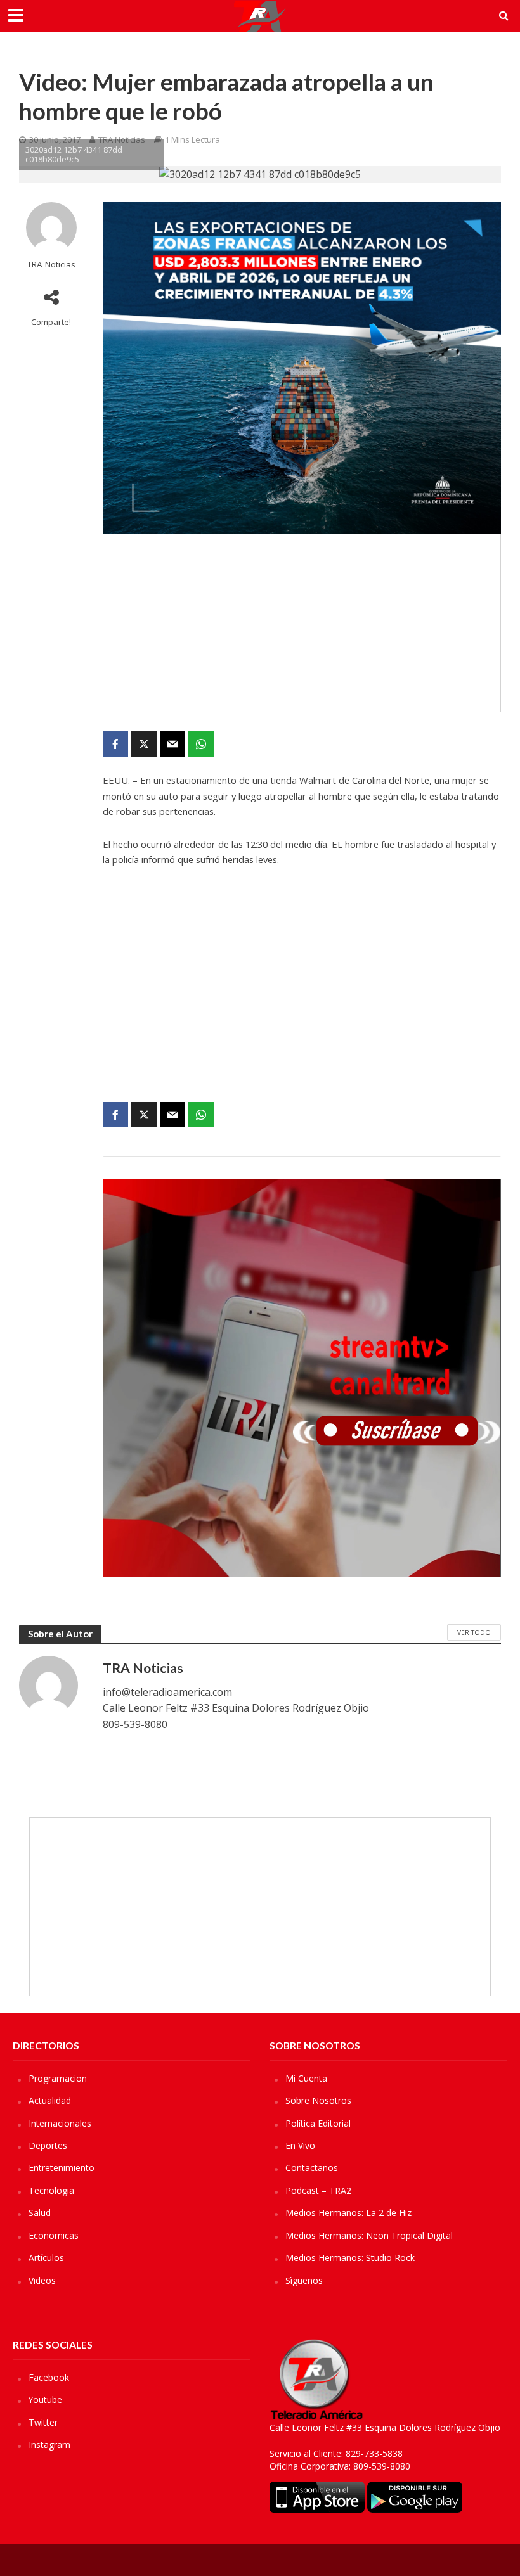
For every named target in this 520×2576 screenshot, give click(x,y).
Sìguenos (304, 2280)
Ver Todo (474, 1632)
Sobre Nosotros (318, 2100)
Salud (40, 2213)
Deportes (48, 2145)
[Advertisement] (302, 623)
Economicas (54, 2235)
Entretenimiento (62, 2168)
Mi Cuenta (306, 2078)
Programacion (58, 2078)
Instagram (49, 2445)
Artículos (46, 2258)
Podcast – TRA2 (318, 2190)
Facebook (49, 2377)
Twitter (43, 2422)
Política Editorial (318, 2123)
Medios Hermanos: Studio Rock (350, 2258)
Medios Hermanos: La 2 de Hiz (348, 2213)
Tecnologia (51, 2190)
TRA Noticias (51, 265)
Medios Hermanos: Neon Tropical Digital (369, 2235)
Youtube (45, 2400)
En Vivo (300, 2145)
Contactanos (312, 2168)
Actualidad (50, 2100)
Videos (42, 2280)
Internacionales (60, 2123)
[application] (302, 994)
